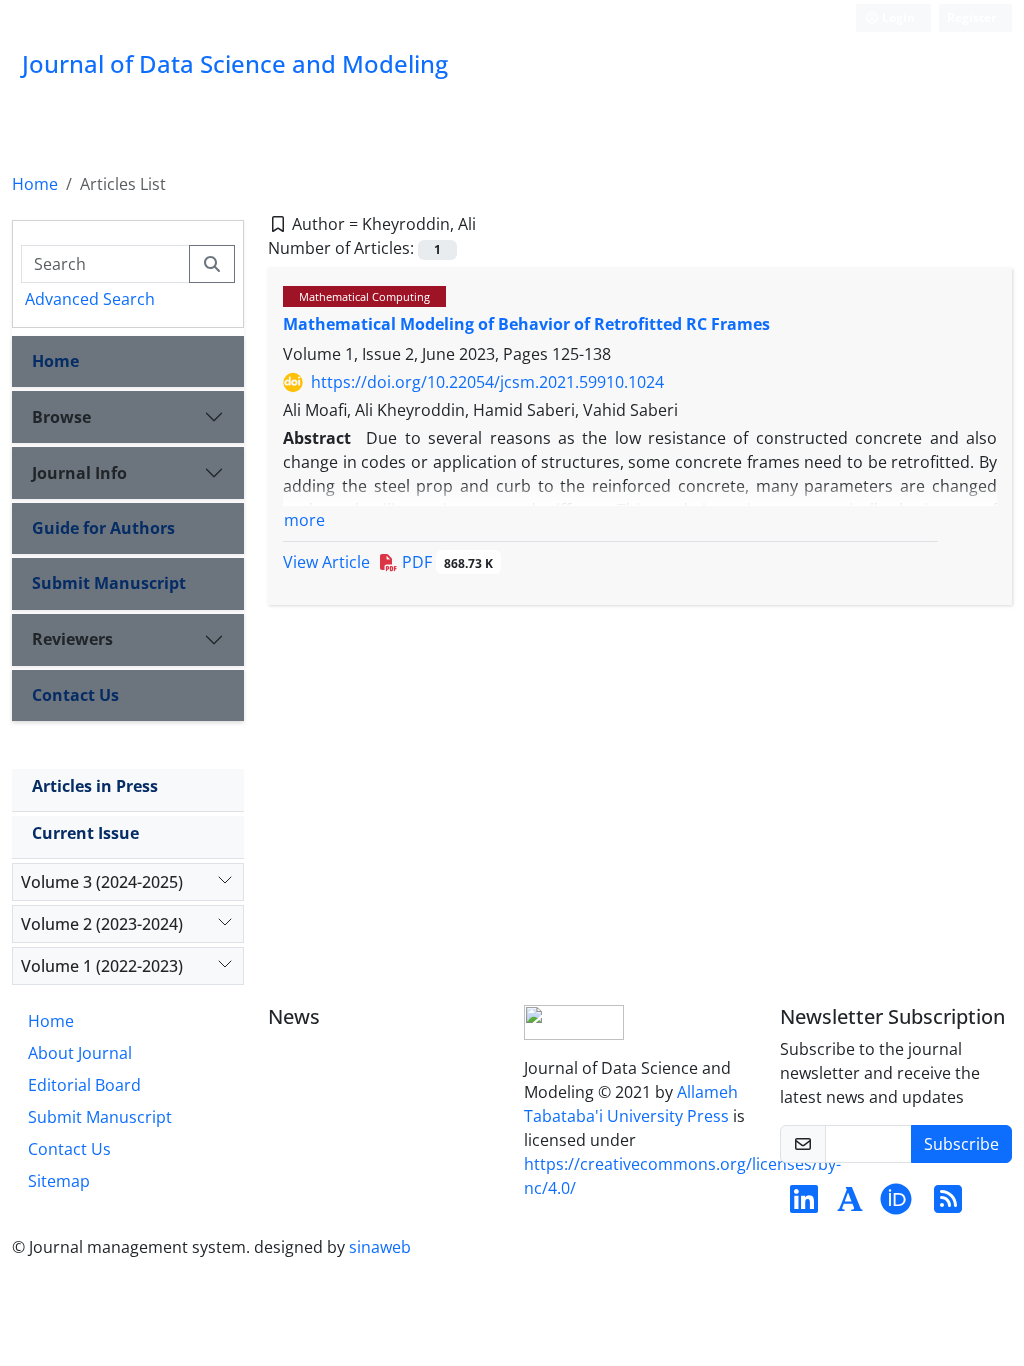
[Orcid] (896, 1205)
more (304, 520)
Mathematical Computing (364, 296)
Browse (61, 417)
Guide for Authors (103, 528)
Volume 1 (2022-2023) (102, 966)
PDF (445, 562)
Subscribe (961, 1144)
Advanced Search (90, 299)
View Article (326, 562)
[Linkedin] (804, 1205)
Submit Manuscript (109, 583)
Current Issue (85, 833)
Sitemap (59, 1181)
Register (971, 17)
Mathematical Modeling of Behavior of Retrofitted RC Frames (526, 324)
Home (35, 184)
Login (897, 17)
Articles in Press (95, 786)
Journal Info (79, 473)
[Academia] (850, 1205)
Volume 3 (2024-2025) (102, 882)
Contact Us (75, 695)
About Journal (80, 1053)
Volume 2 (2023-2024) (102, 924)
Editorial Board (84, 1085)
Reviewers (72, 639)
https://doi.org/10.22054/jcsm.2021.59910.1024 (487, 382)
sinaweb (380, 1247)
